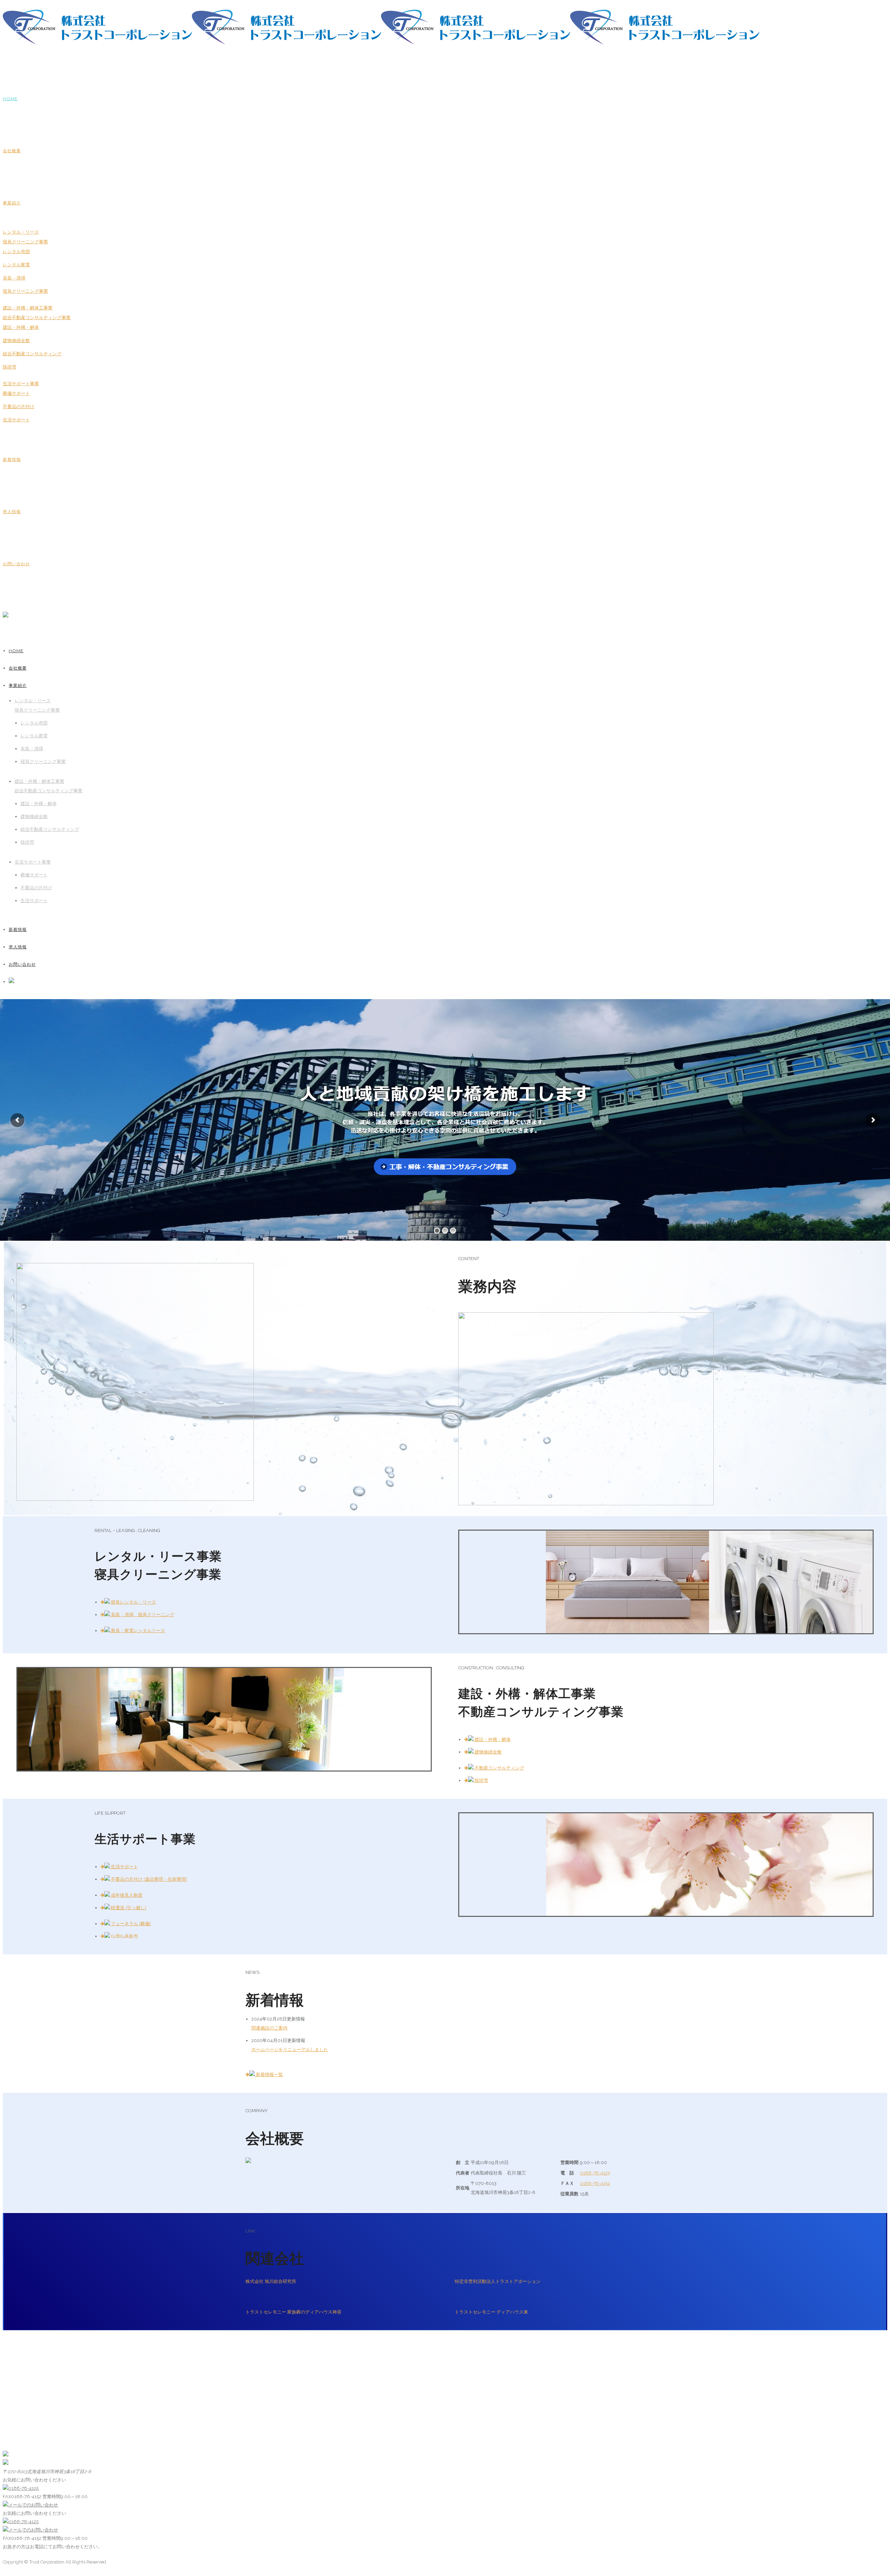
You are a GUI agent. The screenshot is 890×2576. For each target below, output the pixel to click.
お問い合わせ (16, 564)
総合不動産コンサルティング (32, 354)
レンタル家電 (16, 265)
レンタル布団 (16, 252)
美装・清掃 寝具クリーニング (142, 1615)
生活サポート (16, 420)
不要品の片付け (19, 407)
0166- (595, 2173)
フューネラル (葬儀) (130, 1924)
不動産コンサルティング (499, 1768)
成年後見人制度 (126, 1895)
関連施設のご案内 (269, 2028)
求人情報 (12, 512)
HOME (10, 99)
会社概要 (12, 151)
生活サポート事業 (21, 384)
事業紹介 (12, 203)
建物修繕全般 (16, 341)
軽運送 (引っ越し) (128, 1908)
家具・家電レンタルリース (137, 1631)
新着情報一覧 (269, 2075)
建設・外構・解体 (21, 327)
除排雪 (10, 367)
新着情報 (12, 459)
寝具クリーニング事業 (25, 291)
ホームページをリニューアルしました (290, 2050)
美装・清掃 (14, 278)
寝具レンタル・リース (133, 1602)
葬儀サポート (16, 393)
